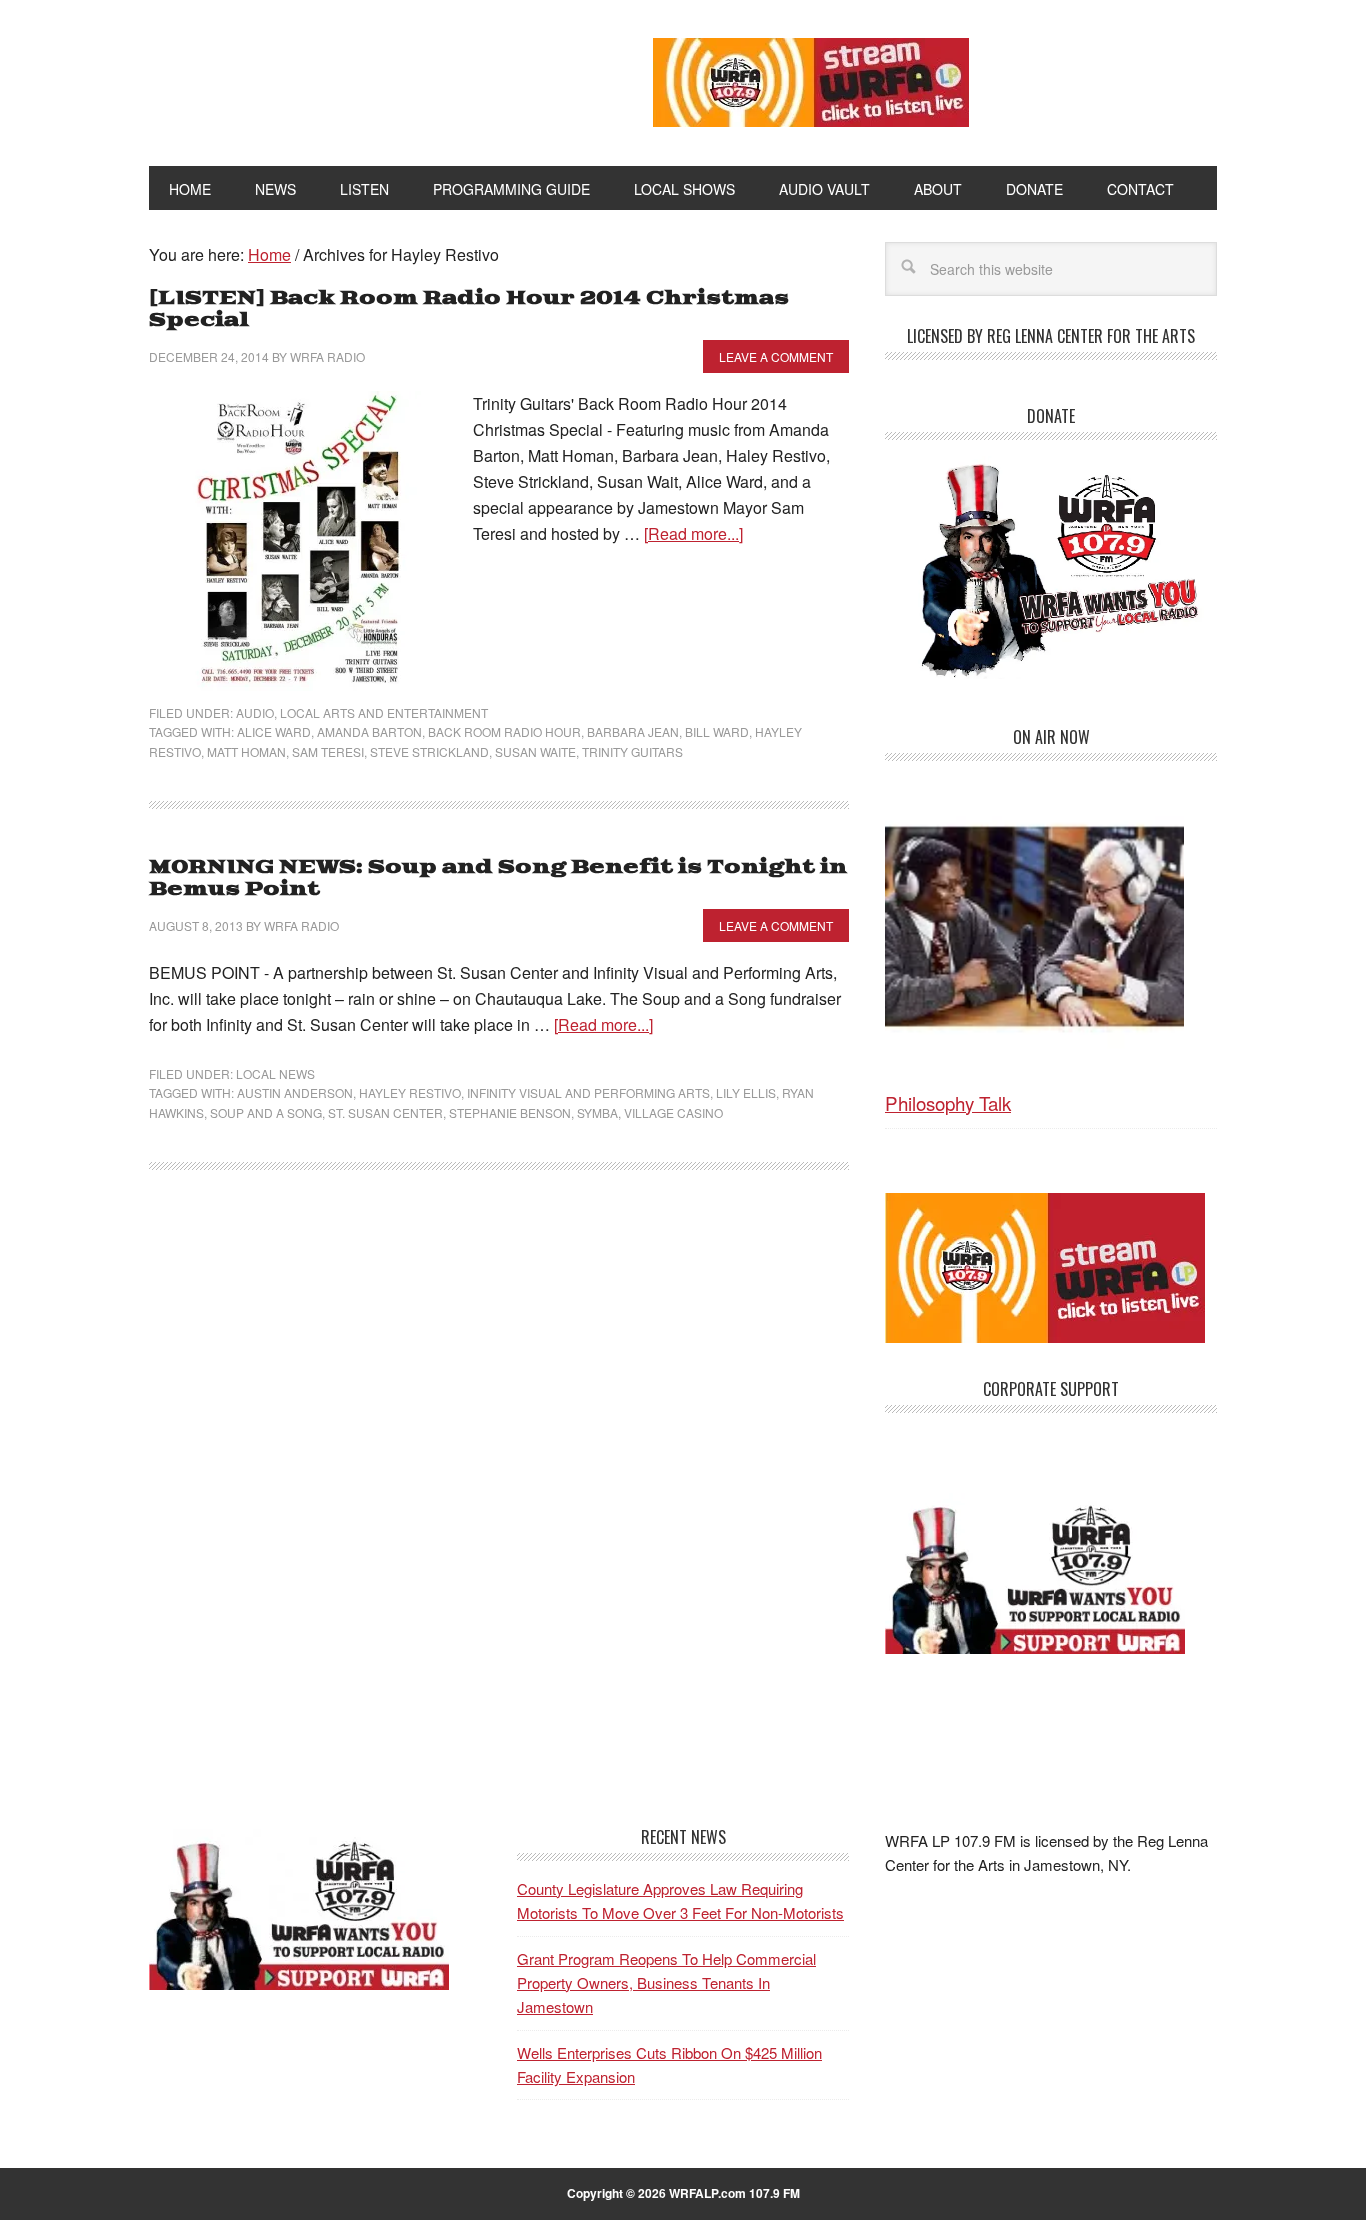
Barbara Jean (633, 731)
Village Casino (673, 1112)
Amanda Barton (369, 731)
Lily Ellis (746, 1092)
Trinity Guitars (632, 751)
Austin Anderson (295, 1092)
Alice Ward (274, 731)
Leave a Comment (776, 356)
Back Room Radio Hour (504, 731)
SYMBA (597, 1112)
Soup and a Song (266, 1112)
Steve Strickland (429, 751)
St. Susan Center (385, 1112)
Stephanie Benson (510, 1112)
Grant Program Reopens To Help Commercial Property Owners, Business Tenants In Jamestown (666, 1983)
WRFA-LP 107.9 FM (355, 78)
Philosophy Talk (948, 1102)
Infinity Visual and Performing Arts (588, 1092)
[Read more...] (693, 533)
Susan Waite (535, 751)
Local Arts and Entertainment (384, 712)
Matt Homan (246, 751)
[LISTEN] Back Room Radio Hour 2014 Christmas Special (469, 309)
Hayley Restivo (410, 1092)
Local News (275, 1073)
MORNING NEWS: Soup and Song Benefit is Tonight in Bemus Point (498, 878)
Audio (255, 712)
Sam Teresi (328, 751)
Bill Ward (717, 731)
